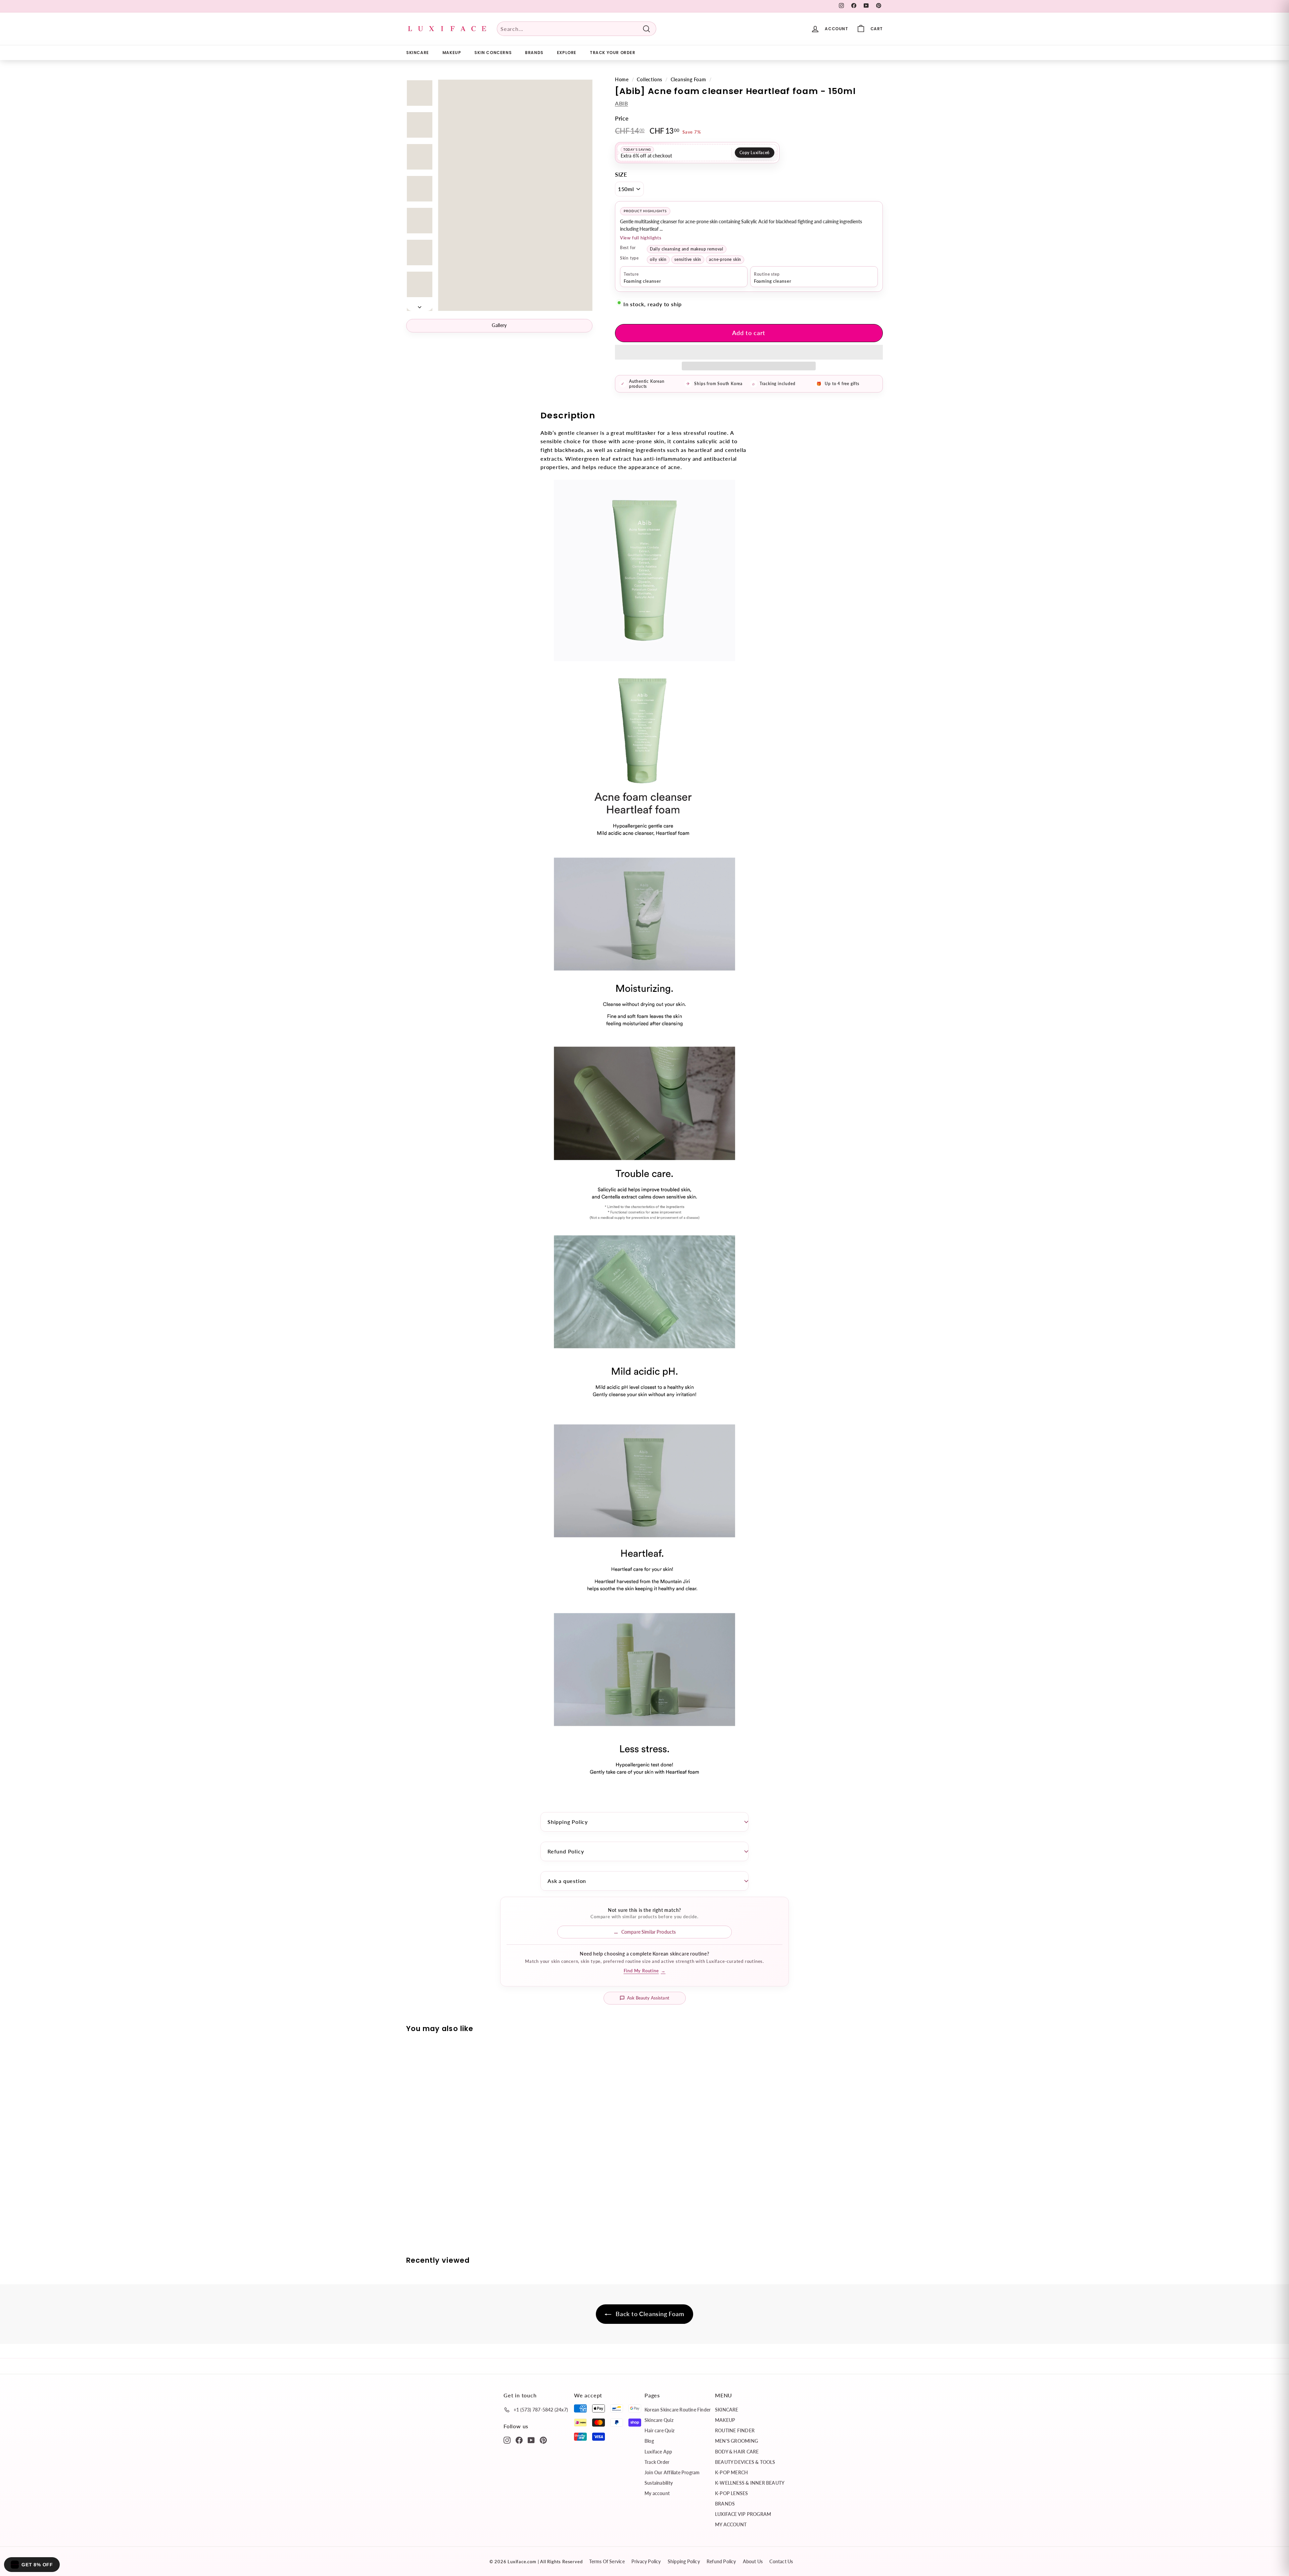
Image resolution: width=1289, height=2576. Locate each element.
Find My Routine (645, 1971)
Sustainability (659, 2483)
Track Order (657, 2462)
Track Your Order (613, 53)
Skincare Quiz (659, 2420)
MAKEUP (452, 53)
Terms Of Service (607, 2561)
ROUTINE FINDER (735, 2430)
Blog (649, 2441)
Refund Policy (566, 1851)
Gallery (499, 325)
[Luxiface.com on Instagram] (507, 2440)
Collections (650, 80)
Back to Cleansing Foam (649, 2314)
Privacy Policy (646, 2561)
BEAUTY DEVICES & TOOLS (745, 2462)
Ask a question (567, 1881)
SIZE (621, 174)
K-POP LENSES (732, 2493)
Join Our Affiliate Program (672, 2472)
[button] (749, 352)
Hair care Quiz (659, 2430)
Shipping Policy (568, 1822)
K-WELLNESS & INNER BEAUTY (750, 2483)
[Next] (420, 305)
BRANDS (534, 53)
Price (622, 118)
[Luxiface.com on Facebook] (519, 2440)
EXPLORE (567, 53)
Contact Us (781, 2561)
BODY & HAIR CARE (737, 2452)
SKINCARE (418, 53)
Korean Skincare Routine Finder (678, 2410)
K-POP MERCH (731, 2472)
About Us (753, 2561)
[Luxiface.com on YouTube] (531, 2440)
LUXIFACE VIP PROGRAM (743, 2514)
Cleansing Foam (688, 80)
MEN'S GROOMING (736, 2441)
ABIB (622, 103)
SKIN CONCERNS (493, 53)
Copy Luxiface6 (755, 153)
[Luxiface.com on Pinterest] (543, 2440)
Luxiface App (658, 2452)
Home (622, 80)
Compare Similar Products (649, 1932)
